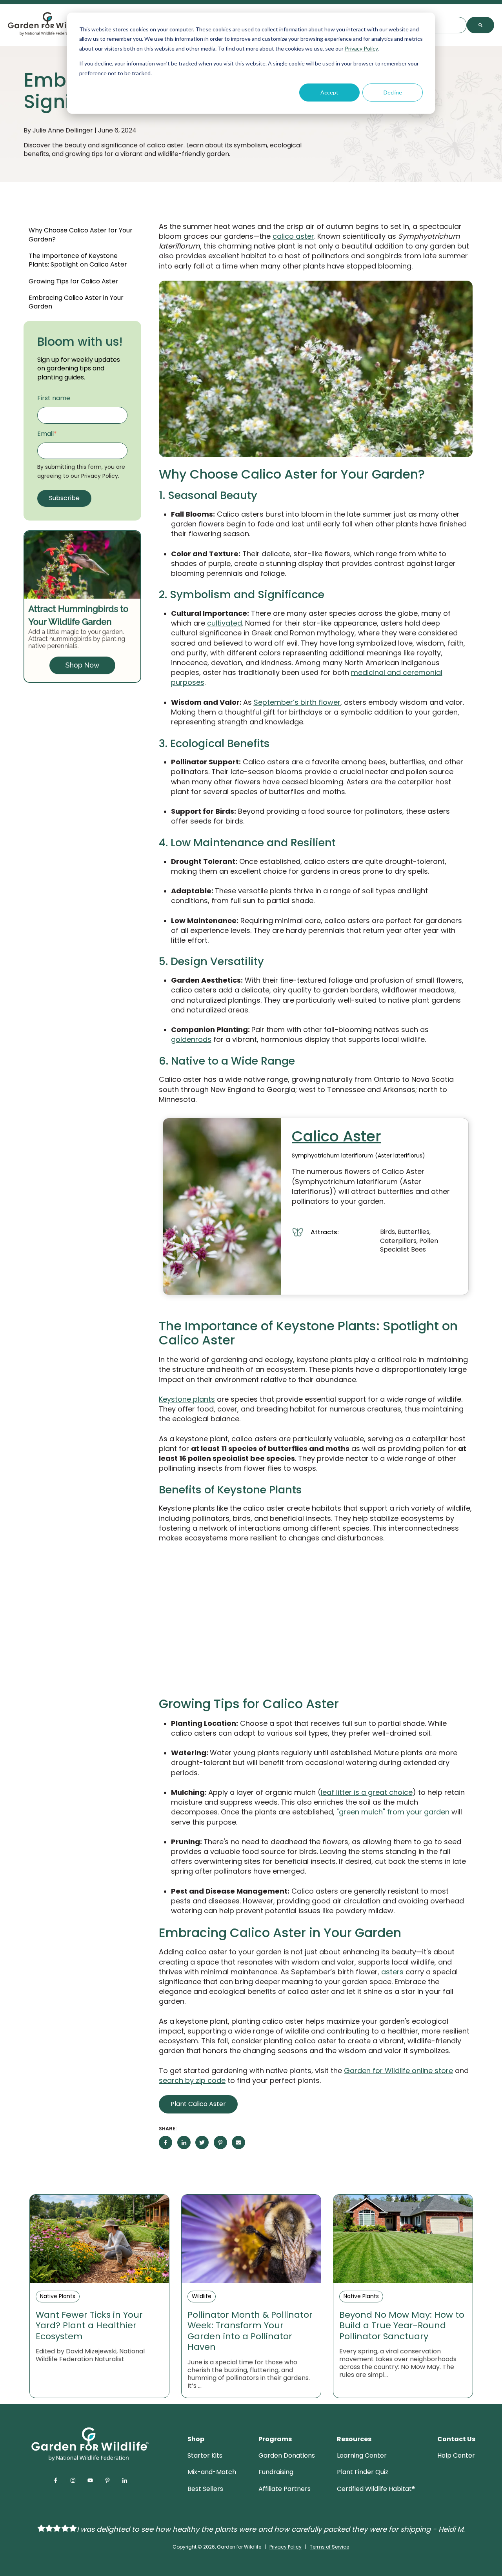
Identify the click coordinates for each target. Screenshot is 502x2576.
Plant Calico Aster (198, 2104)
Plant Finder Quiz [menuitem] (363, 2472)
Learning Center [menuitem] (362, 2455)
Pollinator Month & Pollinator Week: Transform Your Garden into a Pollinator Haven (250, 2331)
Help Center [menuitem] (456, 2455)
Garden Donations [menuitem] (287, 2455)
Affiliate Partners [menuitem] (285, 2489)
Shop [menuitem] (196, 2439)
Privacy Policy (361, 48)
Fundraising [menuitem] (276, 2472)
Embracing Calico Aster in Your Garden (76, 302)
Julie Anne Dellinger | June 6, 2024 (85, 130)
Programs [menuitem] (275, 2439)
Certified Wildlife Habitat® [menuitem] (376, 2489)
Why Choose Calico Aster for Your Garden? (81, 235)
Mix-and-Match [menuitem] (212, 2472)
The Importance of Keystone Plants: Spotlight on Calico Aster (78, 260)
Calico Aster (336, 1136)
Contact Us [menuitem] (456, 2439)
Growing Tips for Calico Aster (74, 281)
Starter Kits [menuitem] (205, 2455)
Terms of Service (329, 2547)
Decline (393, 92)
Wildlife (202, 2296)
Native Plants (58, 2296)
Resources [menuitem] (354, 2439)
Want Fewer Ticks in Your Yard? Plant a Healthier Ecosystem (89, 2326)
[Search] (480, 25)
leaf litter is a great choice (367, 1792)
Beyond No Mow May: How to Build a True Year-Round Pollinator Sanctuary (402, 2326)
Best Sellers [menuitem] (205, 2489)
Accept (329, 92)
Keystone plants (187, 1399)
